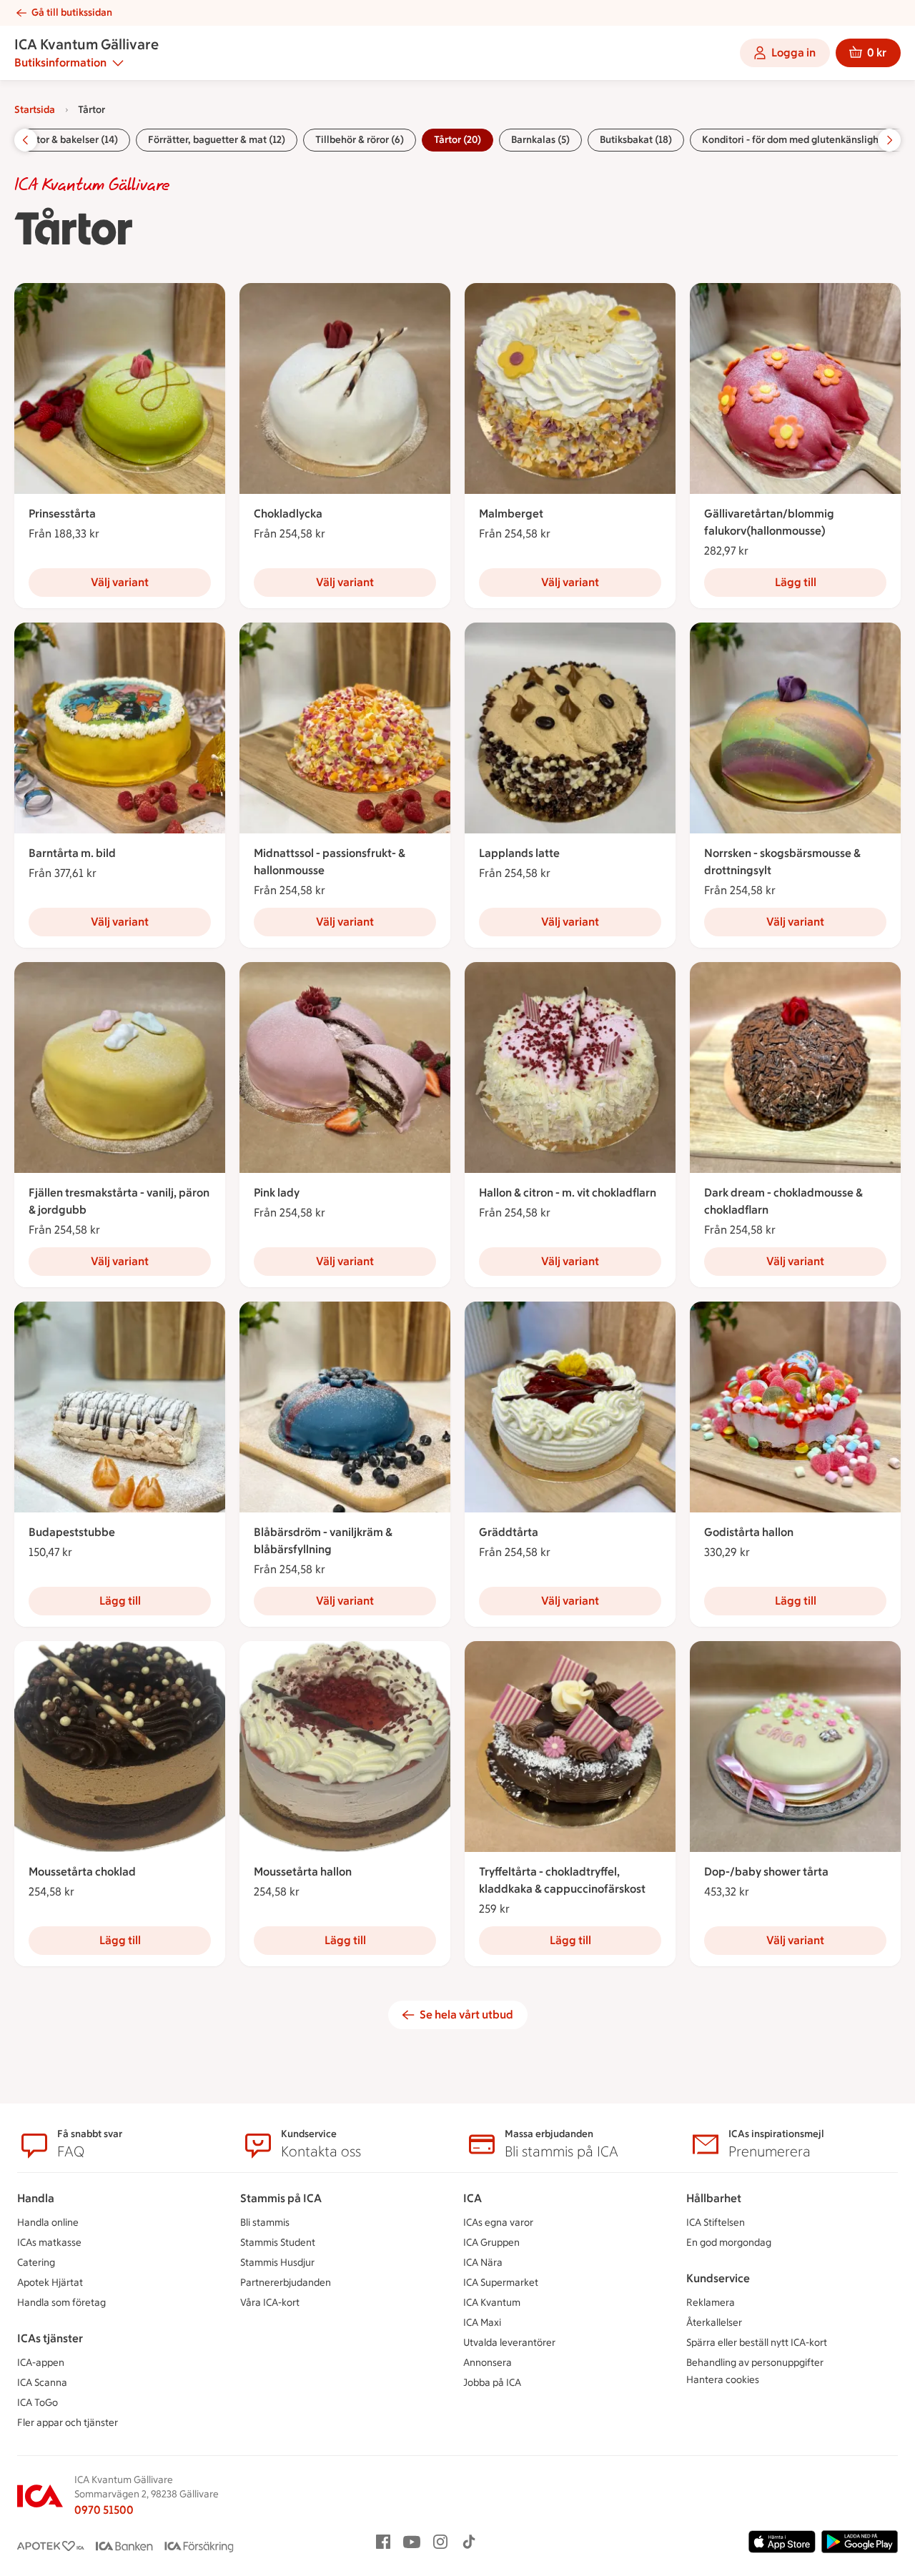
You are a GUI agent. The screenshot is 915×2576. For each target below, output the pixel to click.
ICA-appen (41, 2363)
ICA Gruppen (491, 2243)
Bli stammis (265, 2223)
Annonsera (488, 2363)
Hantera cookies (723, 2380)
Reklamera (711, 2303)
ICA (473, 2198)
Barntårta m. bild (72, 853)
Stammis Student (278, 2243)
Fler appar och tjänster (68, 2423)
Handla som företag (61, 2303)
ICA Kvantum (492, 2303)
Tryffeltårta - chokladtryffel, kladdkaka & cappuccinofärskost (562, 1880)
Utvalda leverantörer (509, 2343)
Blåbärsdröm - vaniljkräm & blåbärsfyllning (323, 1541)
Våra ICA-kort (270, 2303)
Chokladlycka (288, 514)
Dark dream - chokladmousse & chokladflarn (783, 1201)
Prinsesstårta (62, 514)
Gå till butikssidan (72, 13)
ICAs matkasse (49, 2243)
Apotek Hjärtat (50, 2283)
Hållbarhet (714, 2198)
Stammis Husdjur (277, 2263)
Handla (36, 2198)
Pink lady (277, 1193)
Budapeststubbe (72, 1532)
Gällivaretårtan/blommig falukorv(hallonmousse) (769, 522)
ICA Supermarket (501, 2283)
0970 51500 (104, 2510)
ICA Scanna (42, 2383)
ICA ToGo (38, 2403)
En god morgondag (729, 2243)
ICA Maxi (482, 2323)
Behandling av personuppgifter (755, 2363)
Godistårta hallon (749, 1532)
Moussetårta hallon (303, 1872)
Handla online (48, 2223)
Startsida (35, 110)
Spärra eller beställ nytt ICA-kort (757, 2343)
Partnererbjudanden (286, 2283)
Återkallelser (714, 2323)
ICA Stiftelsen (716, 2223)
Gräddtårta (509, 1532)
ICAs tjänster (50, 2338)
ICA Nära (483, 2263)
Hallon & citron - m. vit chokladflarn (568, 1193)
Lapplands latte (519, 853)
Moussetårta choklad (82, 1872)
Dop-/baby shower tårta (766, 1872)
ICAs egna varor (498, 2223)
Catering (36, 2263)
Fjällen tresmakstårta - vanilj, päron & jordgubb (119, 1201)
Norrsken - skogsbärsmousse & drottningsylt (782, 862)
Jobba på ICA (492, 2383)
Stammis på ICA (281, 2198)
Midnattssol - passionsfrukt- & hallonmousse (330, 862)
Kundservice (718, 2278)
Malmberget (511, 514)
